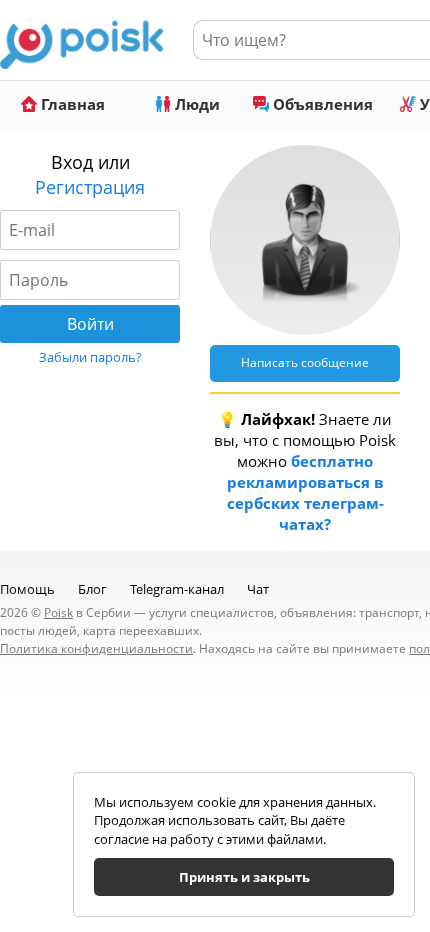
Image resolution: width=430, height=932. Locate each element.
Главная (71, 104)
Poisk (58, 612)
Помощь (27, 589)
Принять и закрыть (244, 877)
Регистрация (90, 187)
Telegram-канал (177, 589)
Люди (195, 104)
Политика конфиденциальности (96, 648)
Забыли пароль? (90, 357)
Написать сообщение (305, 362)
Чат (258, 589)
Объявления (321, 104)
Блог (92, 589)
